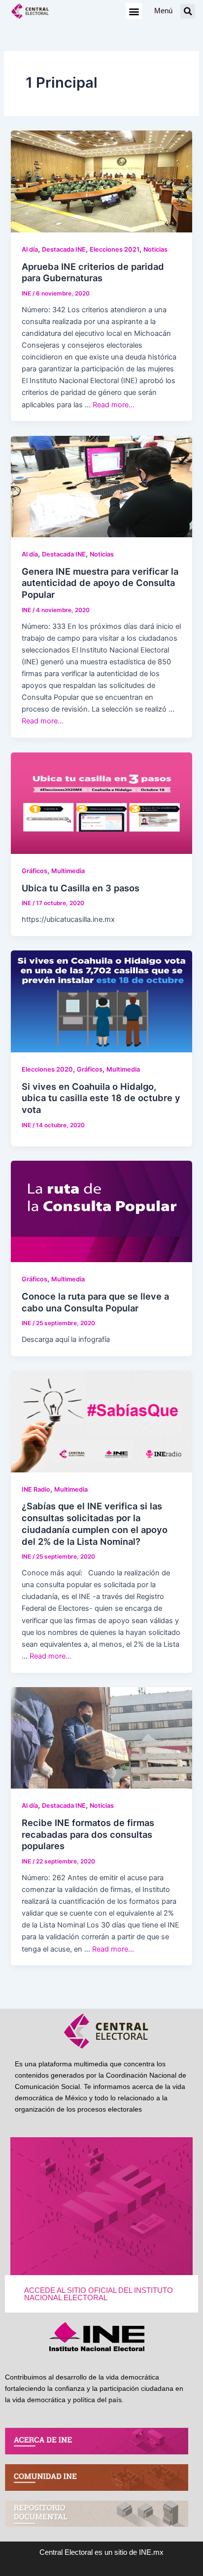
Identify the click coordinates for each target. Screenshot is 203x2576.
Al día (30, 249)
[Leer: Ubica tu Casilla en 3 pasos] (101, 803)
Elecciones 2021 (115, 249)
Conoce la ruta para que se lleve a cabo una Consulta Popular (95, 1302)
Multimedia (68, 871)
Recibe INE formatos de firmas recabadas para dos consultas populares (88, 1834)
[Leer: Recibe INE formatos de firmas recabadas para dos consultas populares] (101, 1737)
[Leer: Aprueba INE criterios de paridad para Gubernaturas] (101, 181)
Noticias (155, 249)
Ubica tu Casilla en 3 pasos (81, 888)
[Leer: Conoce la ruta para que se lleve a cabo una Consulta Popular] (101, 1211)
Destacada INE (64, 249)
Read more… (114, 405)
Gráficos (34, 871)
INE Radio (36, 1489)
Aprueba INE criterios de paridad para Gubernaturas (93, 272)
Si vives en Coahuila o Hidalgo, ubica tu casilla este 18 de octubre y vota (101, 1098)
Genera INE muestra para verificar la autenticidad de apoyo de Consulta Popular (100, 583)
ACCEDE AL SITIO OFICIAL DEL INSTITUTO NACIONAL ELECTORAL (99, 2294)
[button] (134, 11)
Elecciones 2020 (47, 1069)
